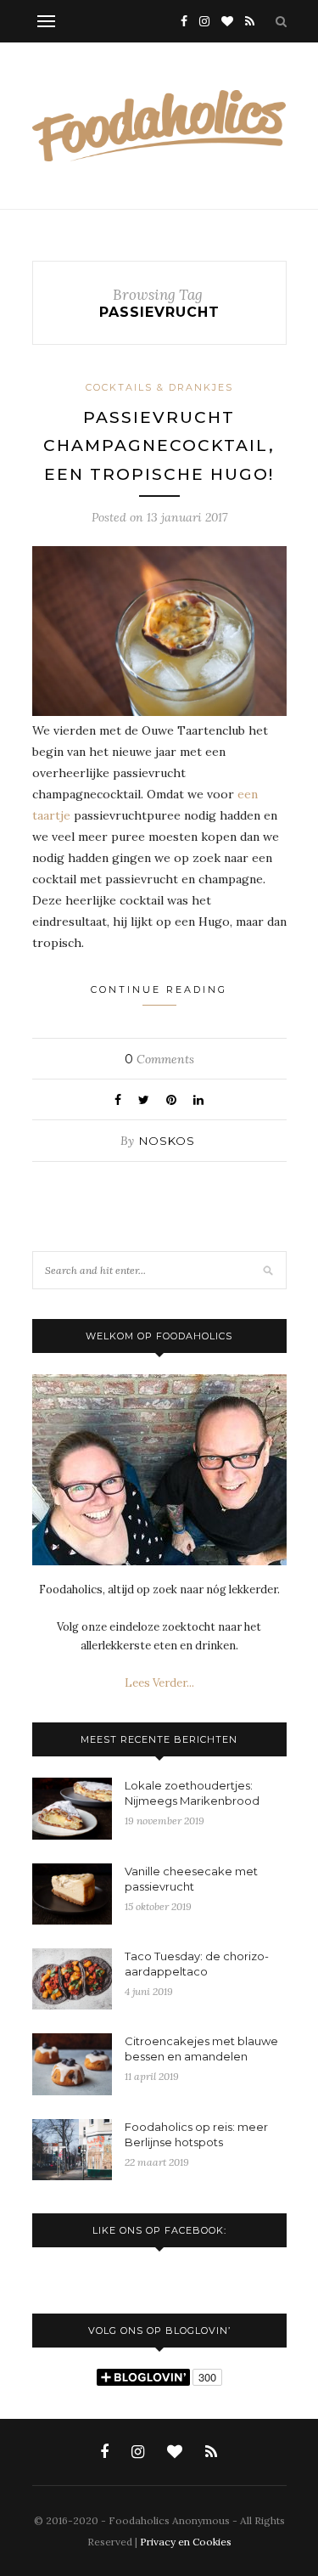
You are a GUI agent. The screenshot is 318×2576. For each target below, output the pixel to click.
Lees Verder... (159, 1683)
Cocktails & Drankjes (159, 387)
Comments (159, 1059)
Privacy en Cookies (186, 2542)
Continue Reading (159, 989)
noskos (167, 1141)
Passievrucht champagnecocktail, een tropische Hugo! (159, 446)
